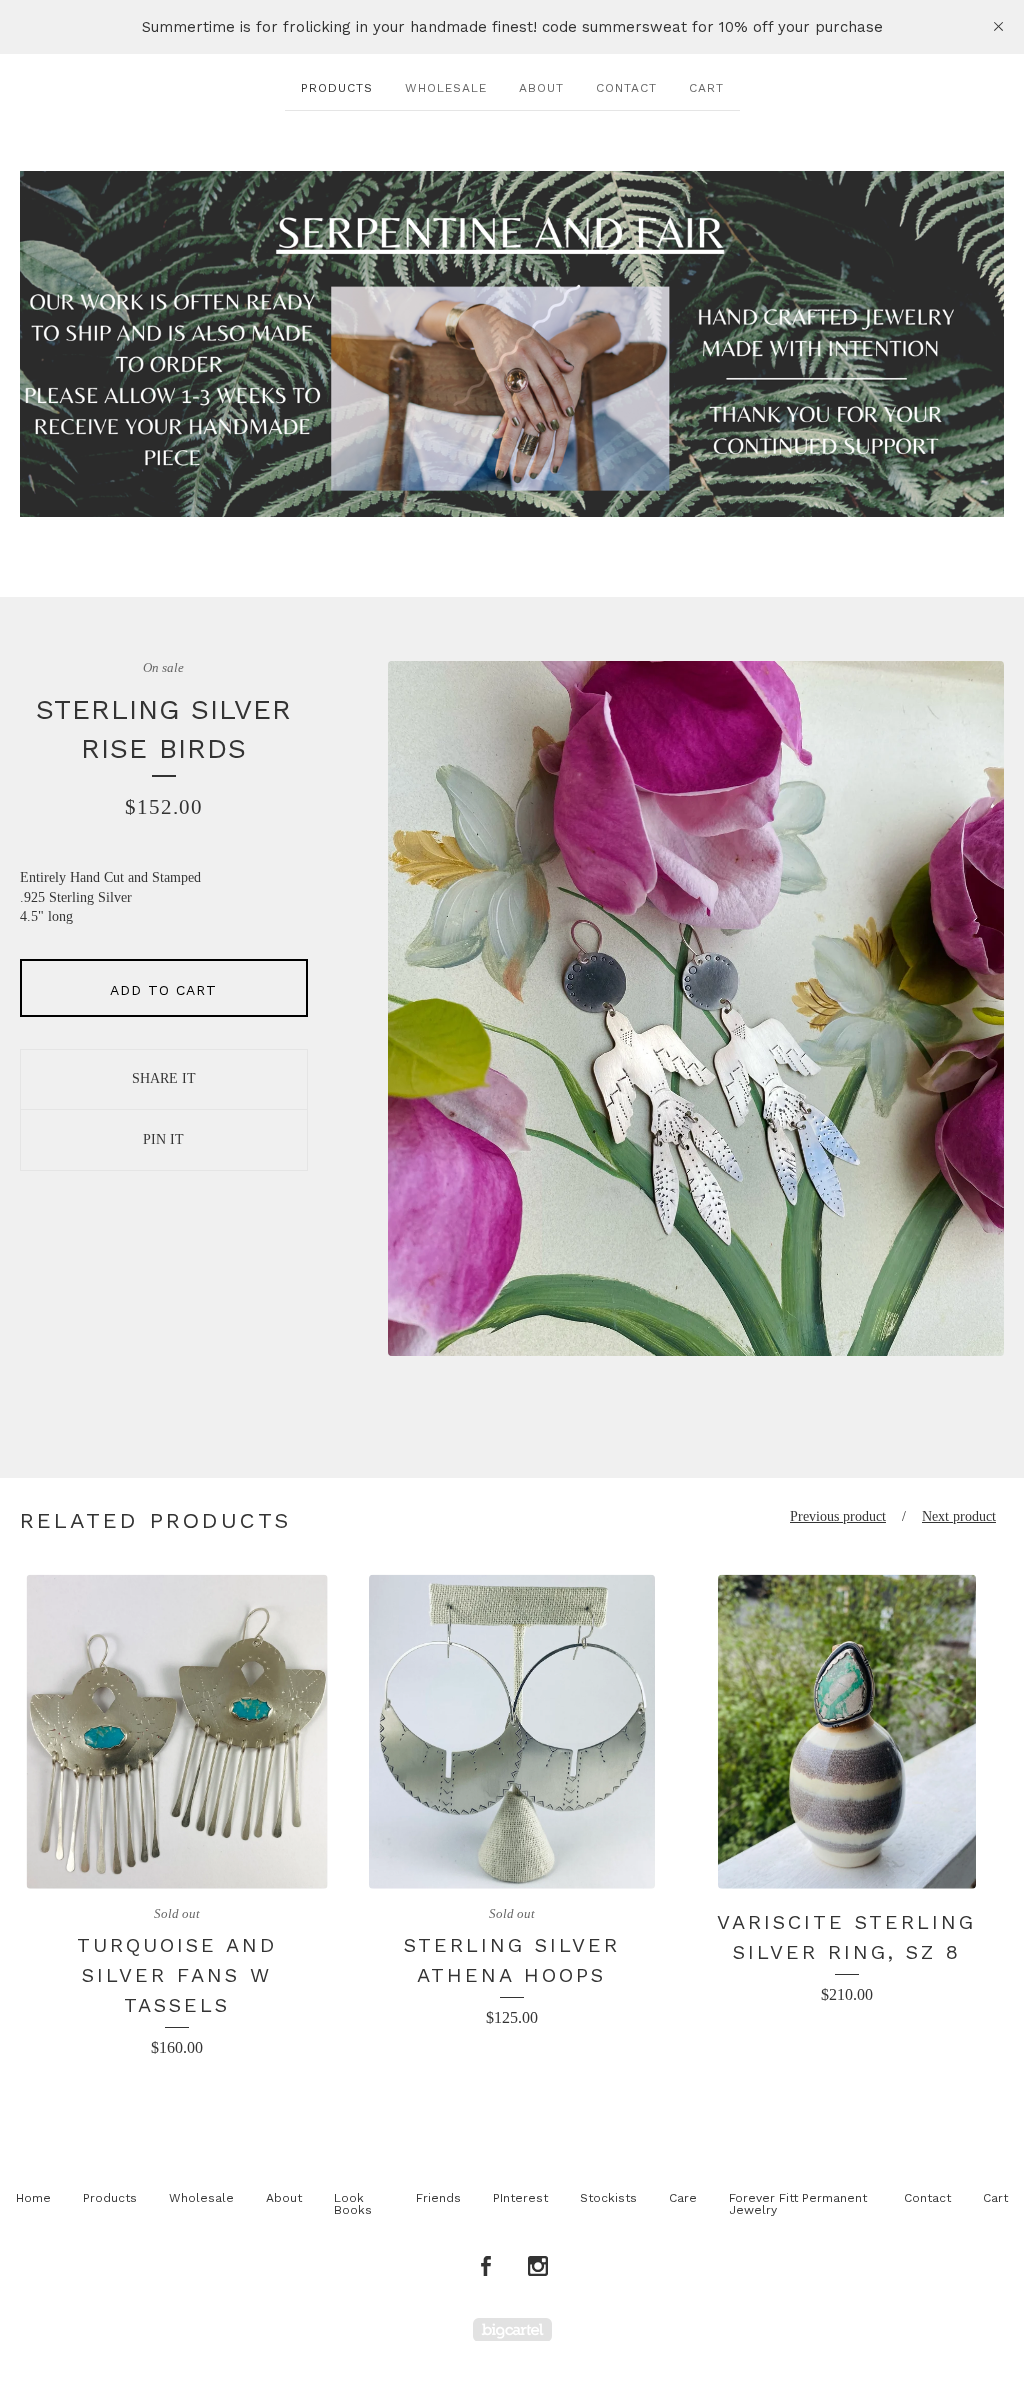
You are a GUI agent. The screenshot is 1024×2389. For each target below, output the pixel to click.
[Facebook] (486, 2267)
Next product (959, 1516)
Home (33, 2198)
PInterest (520, 2198)
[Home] (512, 344)
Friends (438, 2198)
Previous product (838, 1516)
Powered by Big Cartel (512, 2329)
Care (683, 2198)
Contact (626, 88)
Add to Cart (163, 990)
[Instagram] (538, 2267)
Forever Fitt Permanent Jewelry (798, 2204)
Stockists (608, 2198)
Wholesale (446, 88)
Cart (706, 88)
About (541, 88)
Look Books (353, 2204)
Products (337, 88)
